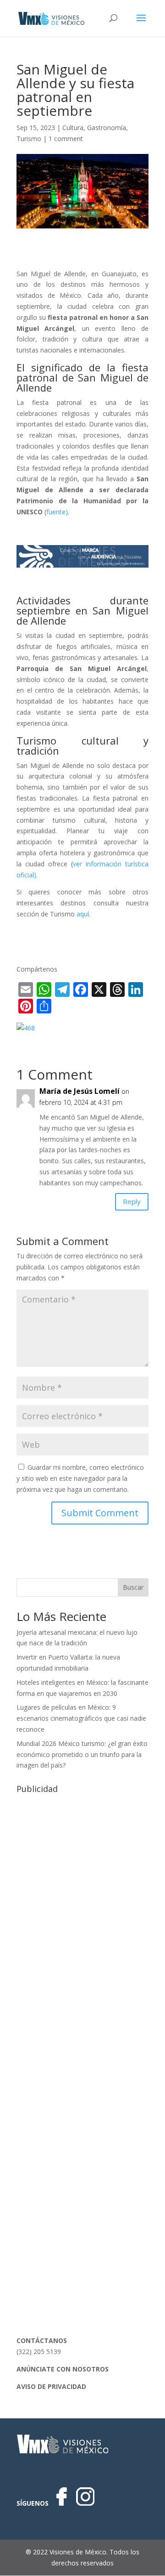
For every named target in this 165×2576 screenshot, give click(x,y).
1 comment (66, 139)
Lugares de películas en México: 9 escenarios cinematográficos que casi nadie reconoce (81, 1718)
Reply (132, 1201)
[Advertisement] (82, 1880)
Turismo (29, 139)
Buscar (133, 1587)
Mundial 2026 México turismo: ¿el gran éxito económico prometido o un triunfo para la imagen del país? (82, 1754)
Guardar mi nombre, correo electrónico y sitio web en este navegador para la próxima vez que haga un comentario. (80, 1478)
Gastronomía (107, 128)
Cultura (73, 128)
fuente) (57, 512)
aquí (83, 914)
